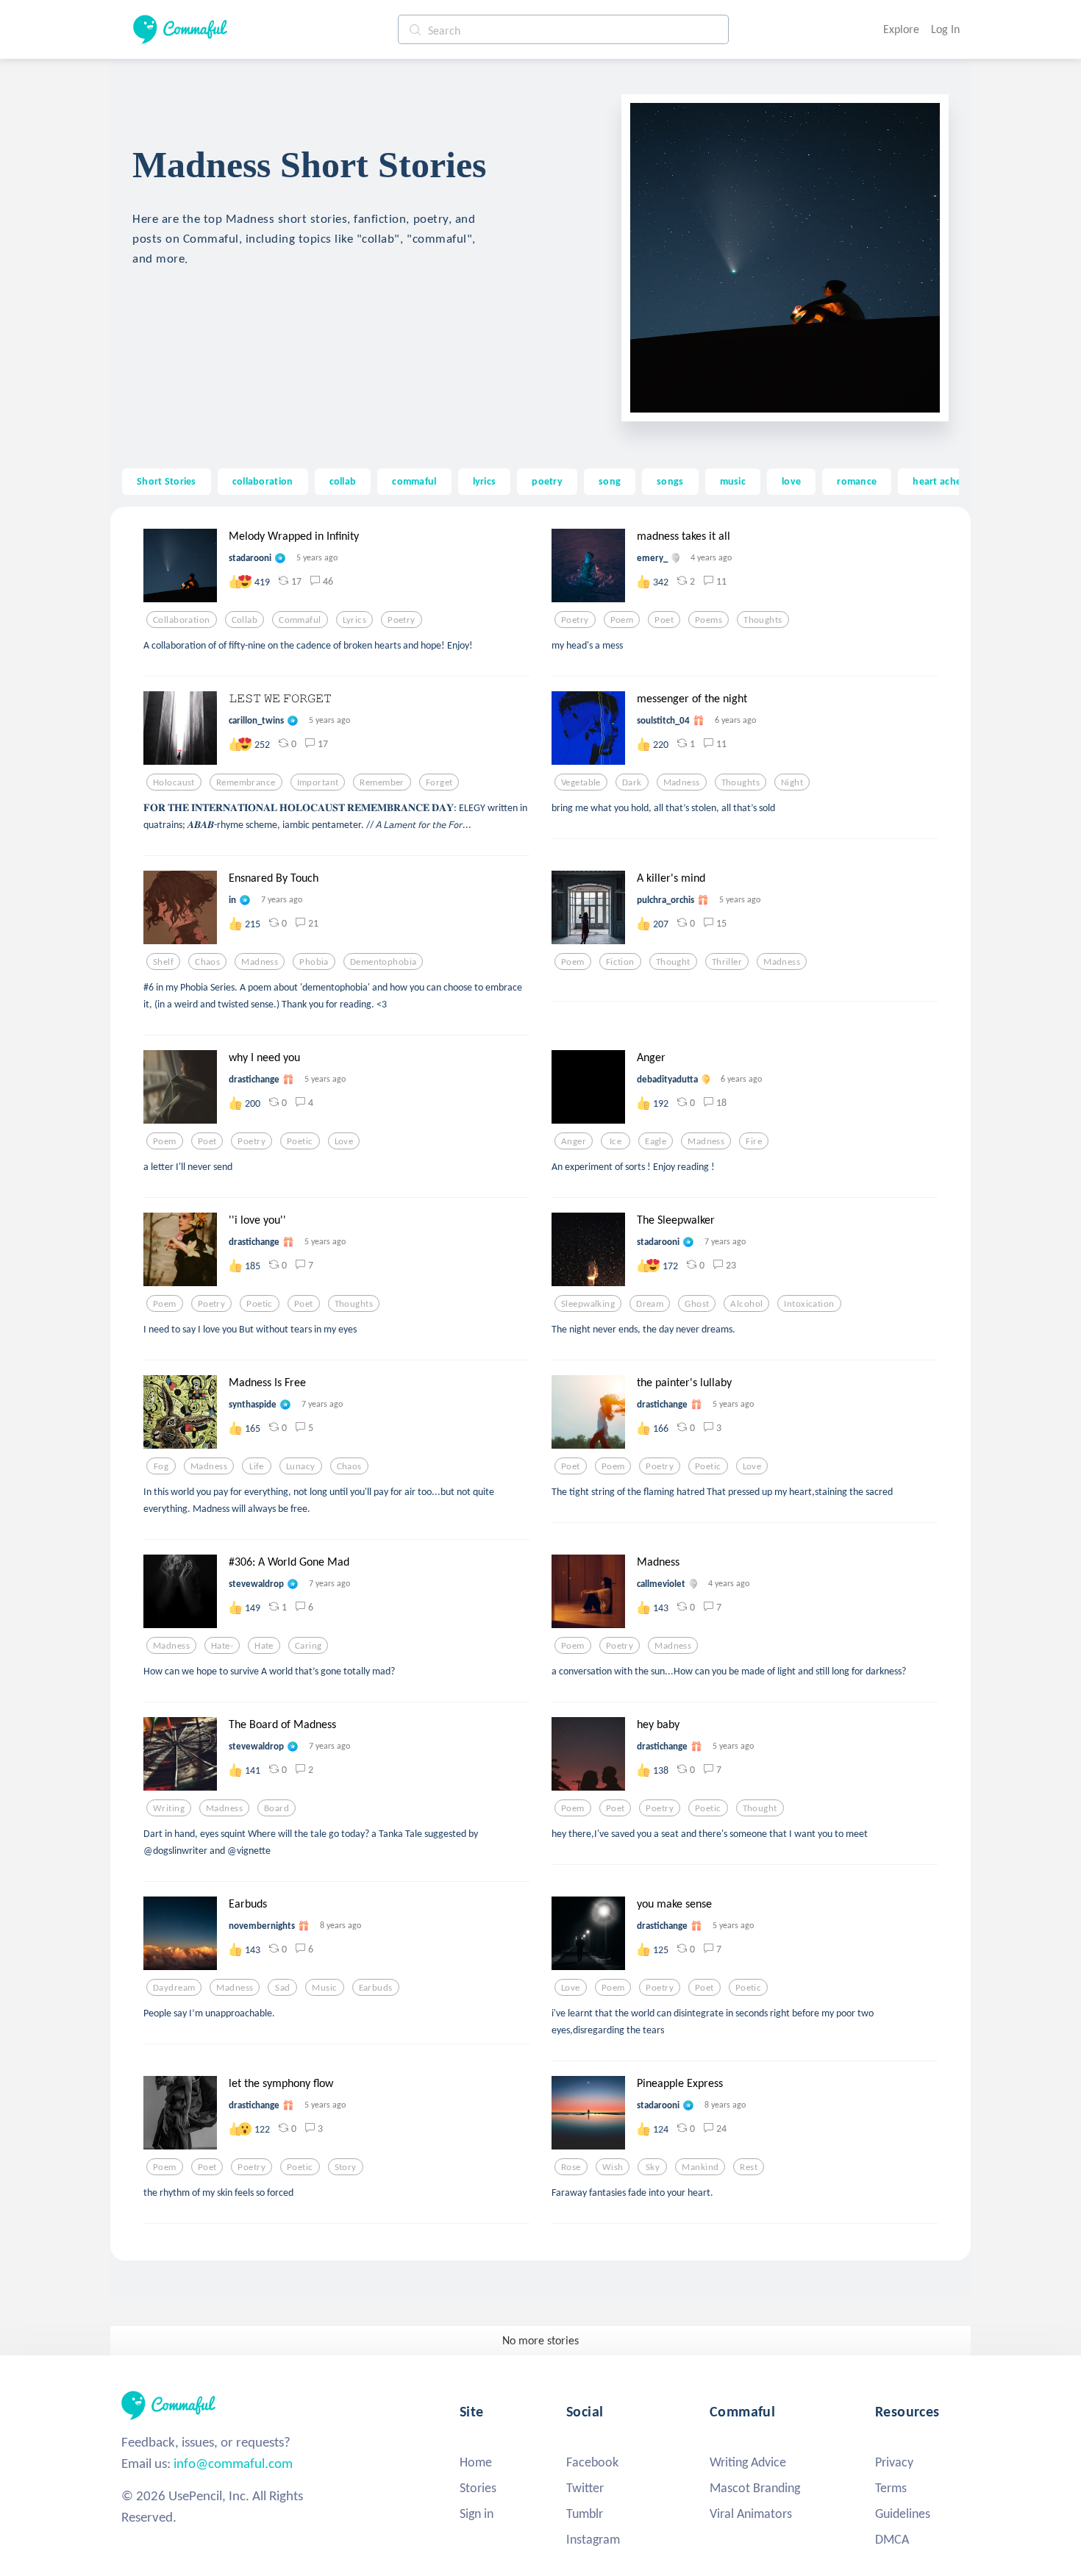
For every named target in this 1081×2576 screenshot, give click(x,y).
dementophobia (383, 962)
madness (682, 782)
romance (857, 481)
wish (613, 2167)
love (791, 481)
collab (343, 481)
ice (616, 1141)
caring (308, 1646)
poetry (547, 481)
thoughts (763, 620)
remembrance (246, 782)
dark (632, 782)
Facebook (592, 2462)
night (792, 782)
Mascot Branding (755, 2488)
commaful (414, 481)
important (318, 782)
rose (571, 2167)
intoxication (809, 1304)
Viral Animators (751, 2513)
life (257, 1466)
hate (264, 1646)
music (733, 481)
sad (282, 1988)
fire (754, 1141)
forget (439, 782)
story (346, 2167)
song (610, 481)
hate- (222, 1646)
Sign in (477, 2513)
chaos (207, 962)
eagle (656, 1141)
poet (664, 620)
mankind (700, 2167)
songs (670, 481)
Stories (478, 2488)
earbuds (376, 1988)
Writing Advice (748, 2462)
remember (382, 782)
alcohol (746, 1304)
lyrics (485, 481)
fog (161, 1466)
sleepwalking (588, 1304)
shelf (163, 962)
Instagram (593, 2539)
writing (169, 1808)
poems (709, 620)
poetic (300, 1141)
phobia (314, 962)
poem (622, 620)
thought (673, 962)
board (277, 1808)
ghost (697, 1304)
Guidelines (903, 2513)
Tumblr (585, 2513)
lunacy (301, 1466)
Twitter (585, 2488)
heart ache (937, 481)
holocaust (174, 782)
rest (749, 2167)
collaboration (263, 481)
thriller (727, 962)
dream (650, 1304)
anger (574, 1141)
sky (653, 2167)
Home (476, 2462)
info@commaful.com (233, 2463)
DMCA (892, 2539)
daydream (174, 1988)
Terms (891, 2488)
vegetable (581, 782)
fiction (620, 962)
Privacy (894, 2462)
